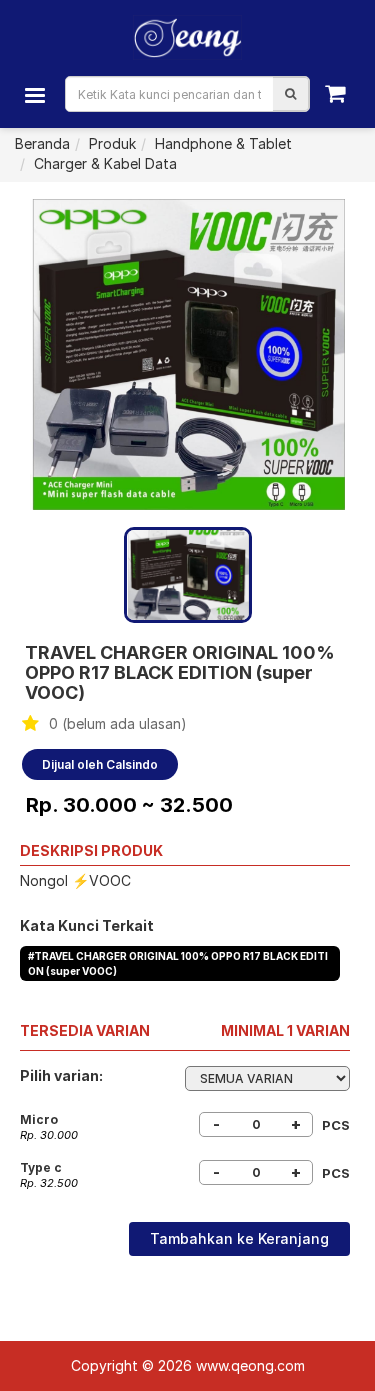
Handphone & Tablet (223, 143)
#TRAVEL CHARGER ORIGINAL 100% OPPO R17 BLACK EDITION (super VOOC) (178, 963)
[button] (290, 94)
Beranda (42, 143)
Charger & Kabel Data (105, 163)
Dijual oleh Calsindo (100, 764)
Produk (112, 143)
